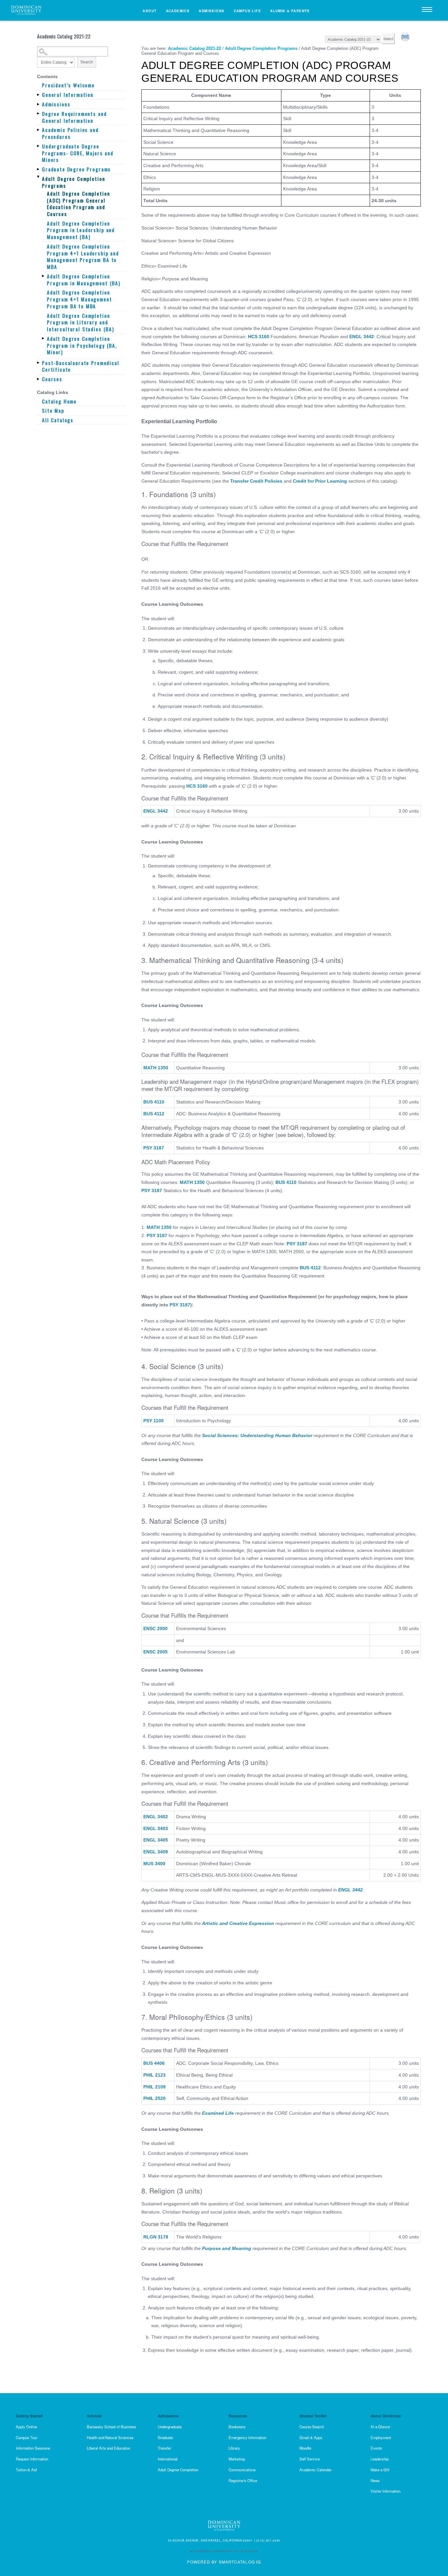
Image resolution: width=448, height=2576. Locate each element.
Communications (242, 2470)
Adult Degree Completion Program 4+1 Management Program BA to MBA (80, 299)
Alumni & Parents (290, 11)
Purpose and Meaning (226, 2248)
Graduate (165, 2437)
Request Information (32, 2459)
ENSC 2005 (155, 1652)
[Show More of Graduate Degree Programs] (39, 169)
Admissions (212, 11)
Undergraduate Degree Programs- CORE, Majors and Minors (78, 153)
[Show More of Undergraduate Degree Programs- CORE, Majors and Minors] (39, 146)
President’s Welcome (68, 85)
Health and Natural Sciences (110, 2437)
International (168, 2459)
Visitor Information (386, 2491)
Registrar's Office (243, 2480)
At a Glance (380, 2427)
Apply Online (26, 2427)
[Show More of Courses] (39, 379)
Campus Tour (27, 2437)
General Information (68, 95)
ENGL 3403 (156, 1828)
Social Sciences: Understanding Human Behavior (257, 1435)
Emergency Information (247, 2437)
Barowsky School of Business (112, 2427)
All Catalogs (58, 420)
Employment (381, 2437)
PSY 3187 (154, 1148)
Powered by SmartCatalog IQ (224, 2562)
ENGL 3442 (362, 337)
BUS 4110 (154, 1102)
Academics (178, 11)
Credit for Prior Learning (320, 481)
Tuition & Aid (26, 2470)
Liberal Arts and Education (109, 2448)
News (375, 2480)
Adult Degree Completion (178, 2470)
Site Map (53, 411)
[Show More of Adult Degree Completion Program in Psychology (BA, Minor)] (44, 338)
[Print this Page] (406, 38)
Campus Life (248, 11)
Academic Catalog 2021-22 (194, 48)
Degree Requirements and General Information (74, 117)
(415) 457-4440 (268, 2540)
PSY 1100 (153, 1421)
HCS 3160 (259, 337)
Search (87, 62)
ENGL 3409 (156, 1852)
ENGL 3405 (156, 1840)
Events (376, 2448)
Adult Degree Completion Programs (73, 182)
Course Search (312, 2427)
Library (234, 2448)
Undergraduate (170, 2427)
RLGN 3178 (156, 2237)
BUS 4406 (154, 2063)
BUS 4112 (154, 1114)
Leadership (380, 2459)
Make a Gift (380, 2470)
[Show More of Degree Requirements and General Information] (39, 114)
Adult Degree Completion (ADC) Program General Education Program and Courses (78, 204)
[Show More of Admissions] (39, 104)
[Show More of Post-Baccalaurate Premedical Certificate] (39, 363)
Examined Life (218, 2113)
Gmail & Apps (311, 2437)
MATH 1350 (156, 1068)
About (150, 11)
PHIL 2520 (154, 2098)
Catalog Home (59, 401)
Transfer (164, 2448)
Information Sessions (33, 2448)
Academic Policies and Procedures (70, 133)
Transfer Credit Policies (256, 481)
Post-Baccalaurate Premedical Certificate (81, 366)
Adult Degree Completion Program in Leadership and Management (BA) (81, 230)
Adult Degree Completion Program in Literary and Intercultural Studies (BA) (81, 322)
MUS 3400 (154, 1864)
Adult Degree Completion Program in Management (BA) (84, 280)
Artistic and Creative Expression (239, 1923)
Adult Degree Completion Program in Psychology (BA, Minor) (82, 345)
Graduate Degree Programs (76, 169)
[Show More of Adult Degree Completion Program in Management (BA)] (44, 276)
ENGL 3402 (156, 1817)
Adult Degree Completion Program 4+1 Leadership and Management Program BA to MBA (83, 257)
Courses (52, 379)
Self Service (310, 2459)
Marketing (237, 2459)
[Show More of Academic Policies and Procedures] (39, 130)
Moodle (305, 2448)
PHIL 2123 (154, 2075)
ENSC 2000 (155, 1628)
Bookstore (237, 2427)
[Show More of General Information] (39, 95)
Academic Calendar (316, 2470)
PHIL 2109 (154, 2087)
